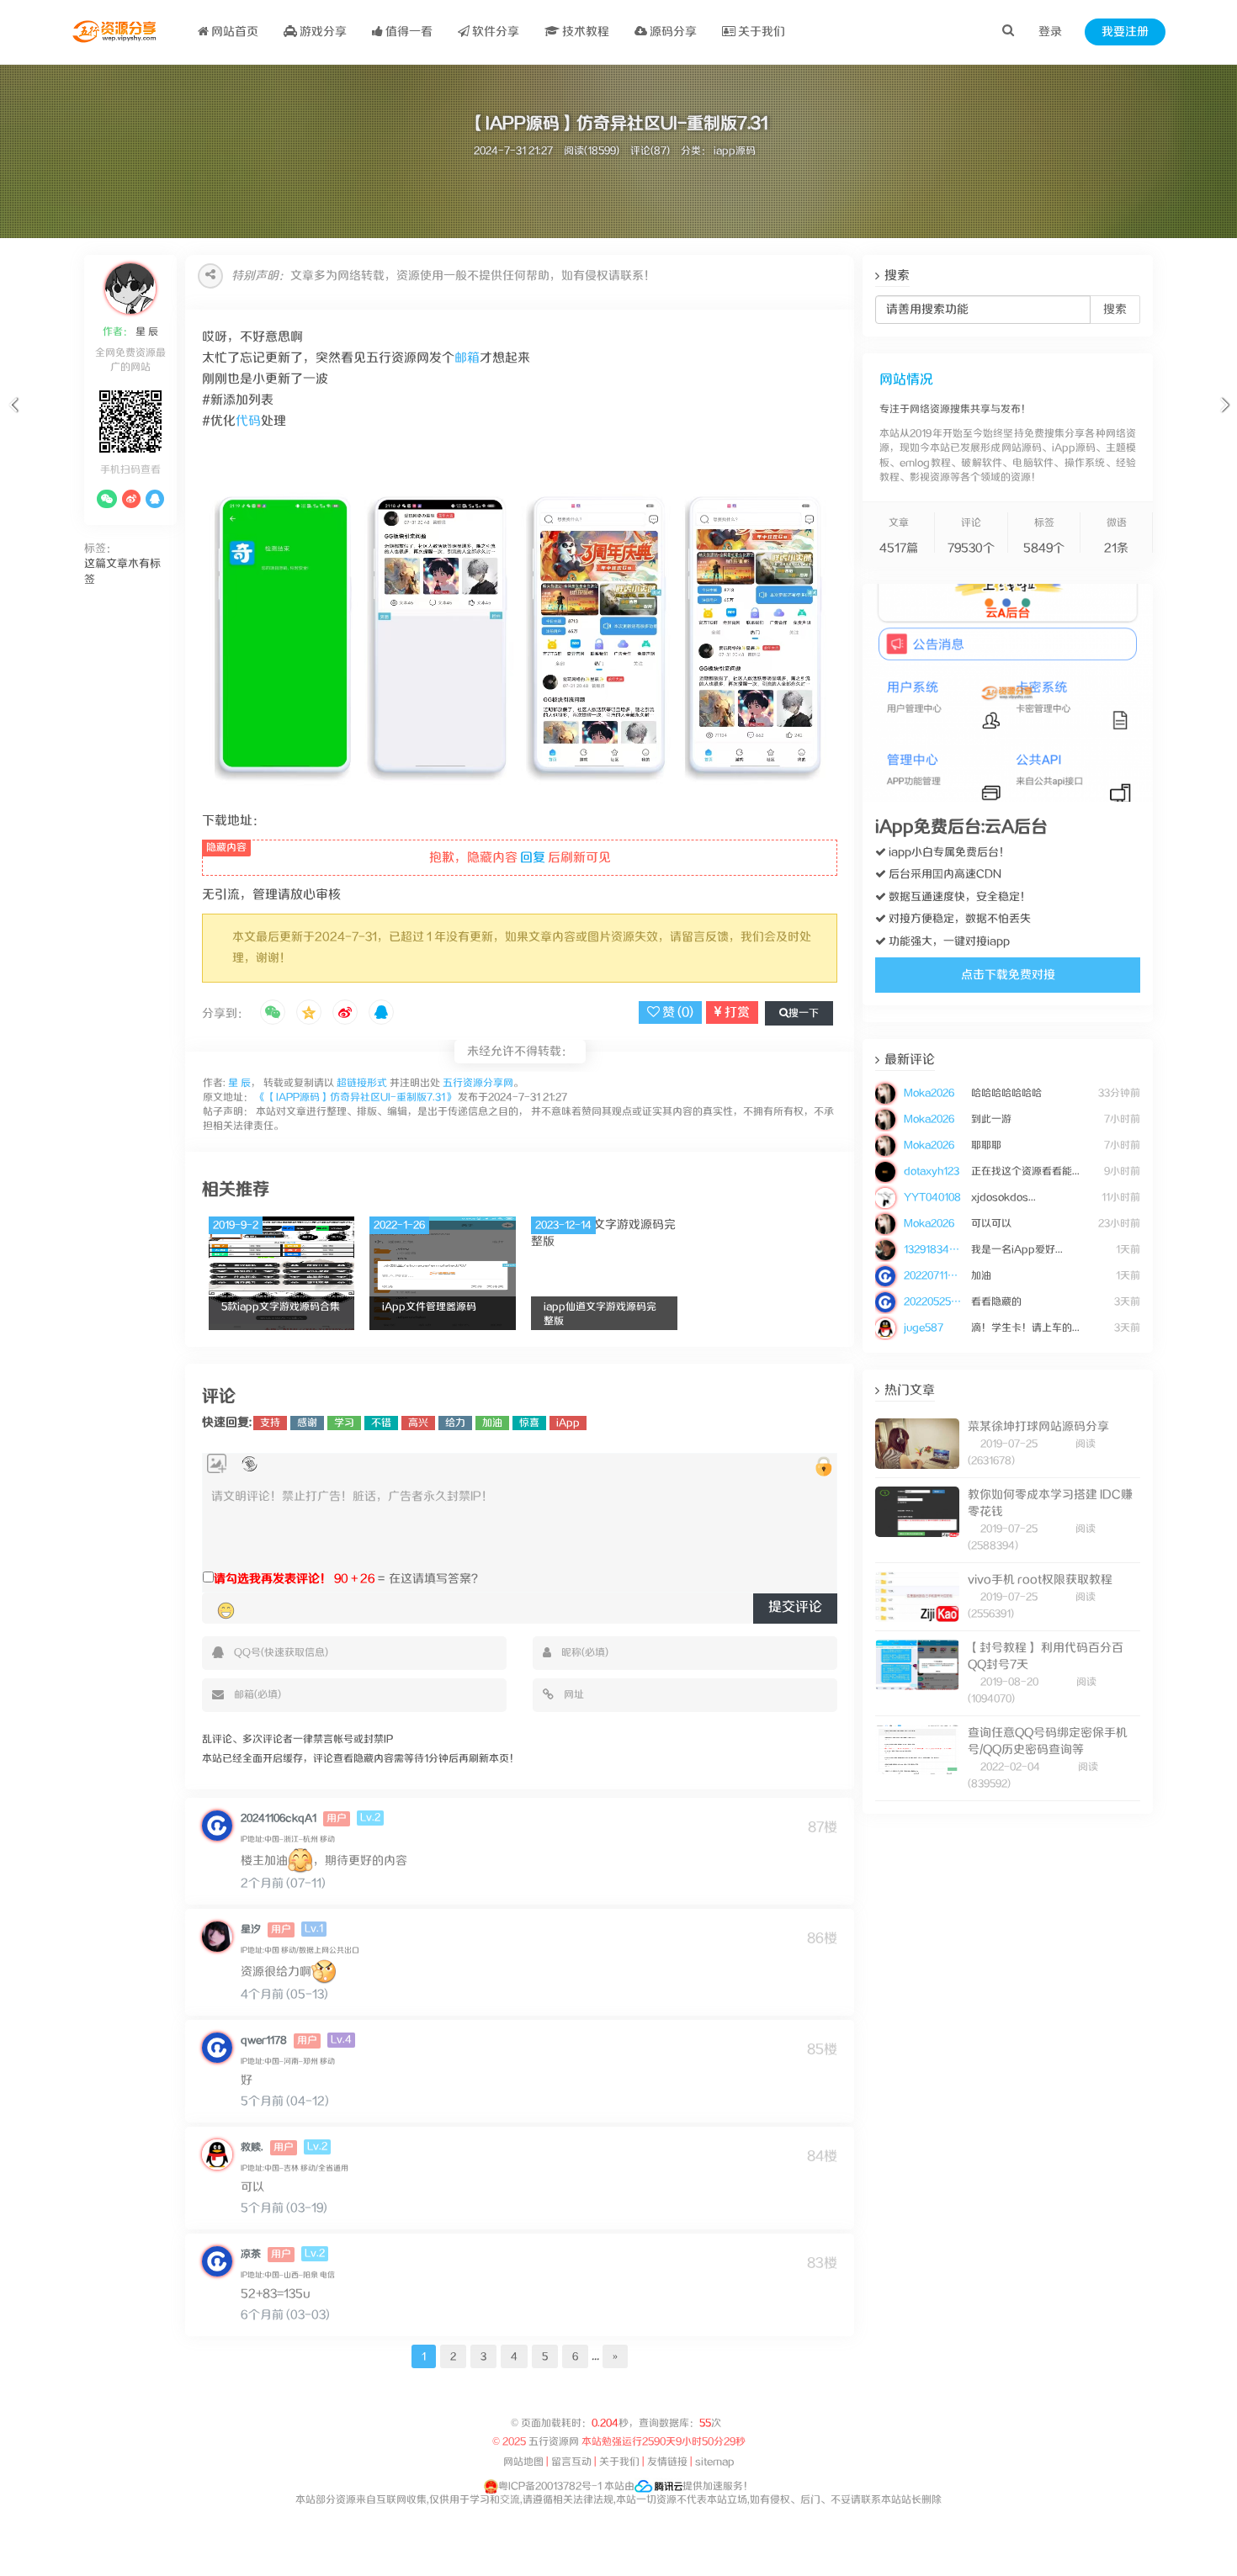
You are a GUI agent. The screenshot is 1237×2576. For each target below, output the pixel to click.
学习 (344, 1423)
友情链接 (667, 2462)
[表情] (226, 1610)
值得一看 (408, 32)
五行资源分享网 (478, 1083)
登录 (1050, 32)
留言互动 (571, 2462)
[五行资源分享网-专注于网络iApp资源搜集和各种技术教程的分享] (116, 32)
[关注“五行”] (107, 499)
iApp (568, 1423)
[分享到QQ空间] (309, 1014)
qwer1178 (264, 2041)
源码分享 (672, 32)
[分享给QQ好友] (381, 1014)
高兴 (418, 1423)
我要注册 (1125, 32)
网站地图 (523, 2462)
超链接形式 (362, 1083)
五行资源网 (555, 2442)
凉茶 (251, 2254)
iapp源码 (735, 151)
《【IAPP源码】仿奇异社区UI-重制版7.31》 (356, 1097)
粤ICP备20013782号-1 (550, 2486)
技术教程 (584, 32)
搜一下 (804, 1013)
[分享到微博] (345, 1014)
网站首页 (234, 32)
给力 (455, 1423)
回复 (533, 858)
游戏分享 (322, 32)
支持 (270, 1423)
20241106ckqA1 (279, 1818)
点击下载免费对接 (1008, 975)
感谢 (307, 1423)
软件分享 (494, 32)
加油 (492, 1423)
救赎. (252, 2147)
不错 (381, 1423)
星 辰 (146, 332)
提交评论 (795, 1607)
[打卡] (250, 1464)
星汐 (251, 1929)
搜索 (1115, 310)
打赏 (736, 1012)
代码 (248, 421)
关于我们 (760, 32)
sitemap (715, 2462)
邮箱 (467, 358)
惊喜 (529, 1423)
